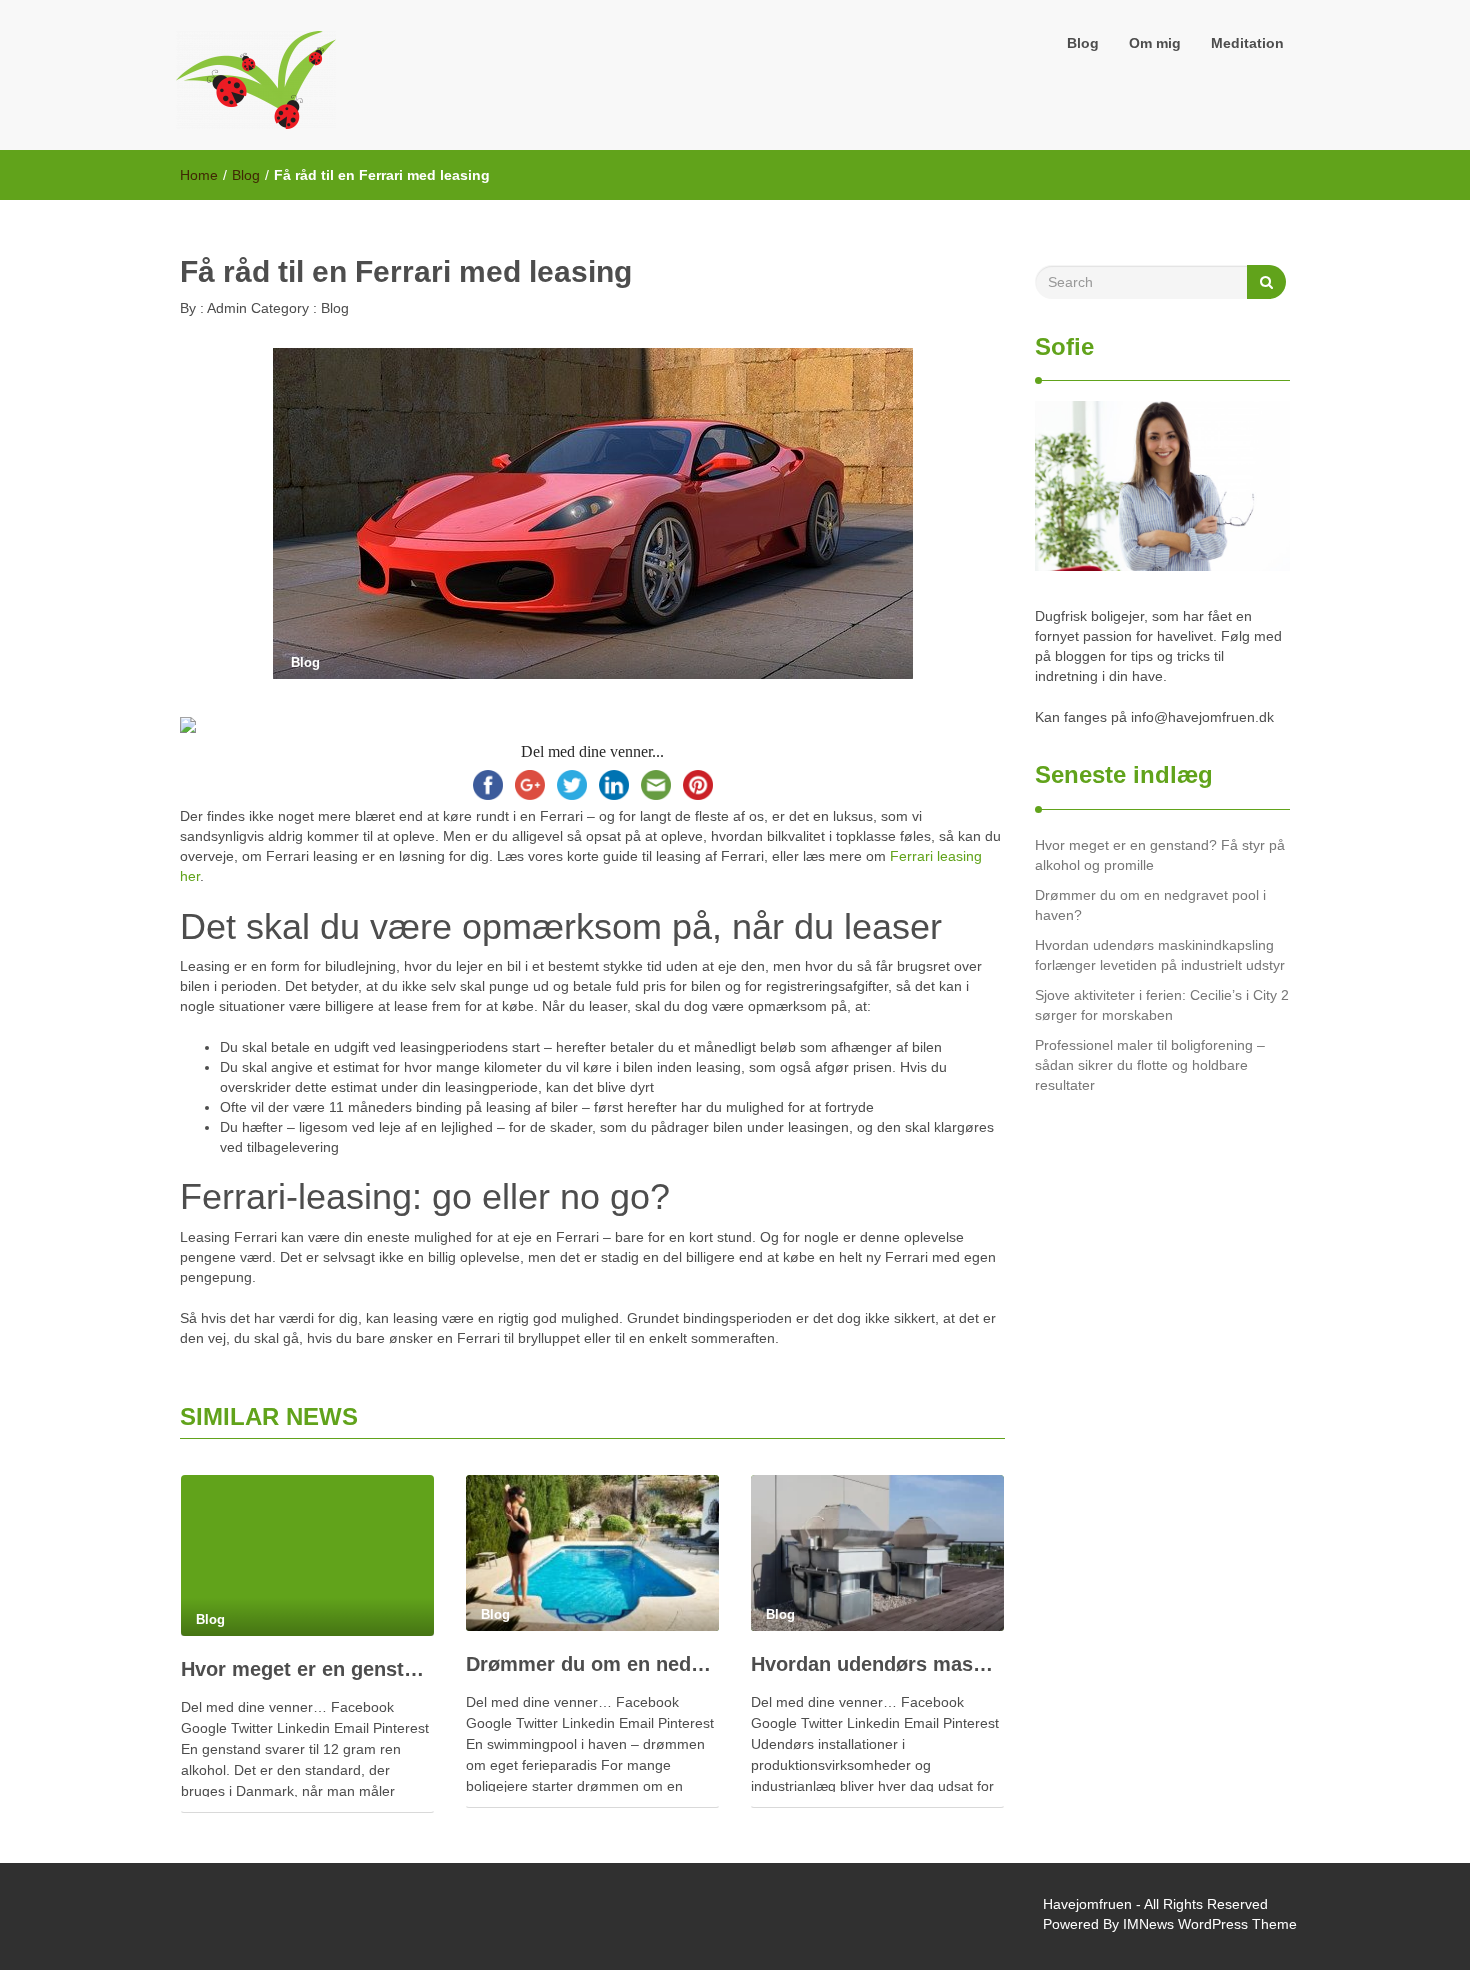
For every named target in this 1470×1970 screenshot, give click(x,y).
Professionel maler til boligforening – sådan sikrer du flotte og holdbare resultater (1150, 1065)
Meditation (1247, 43)
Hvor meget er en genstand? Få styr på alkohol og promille (307, 1669)
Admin (225, 308)
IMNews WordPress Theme (1210, 1924)
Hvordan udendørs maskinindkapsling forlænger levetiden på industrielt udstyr (877, 1664)
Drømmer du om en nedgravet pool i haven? (592, 1664)
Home (199, 175)
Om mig (1155, 43)
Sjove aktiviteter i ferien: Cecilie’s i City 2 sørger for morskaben (1162, 1005)
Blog (1083, 43)
